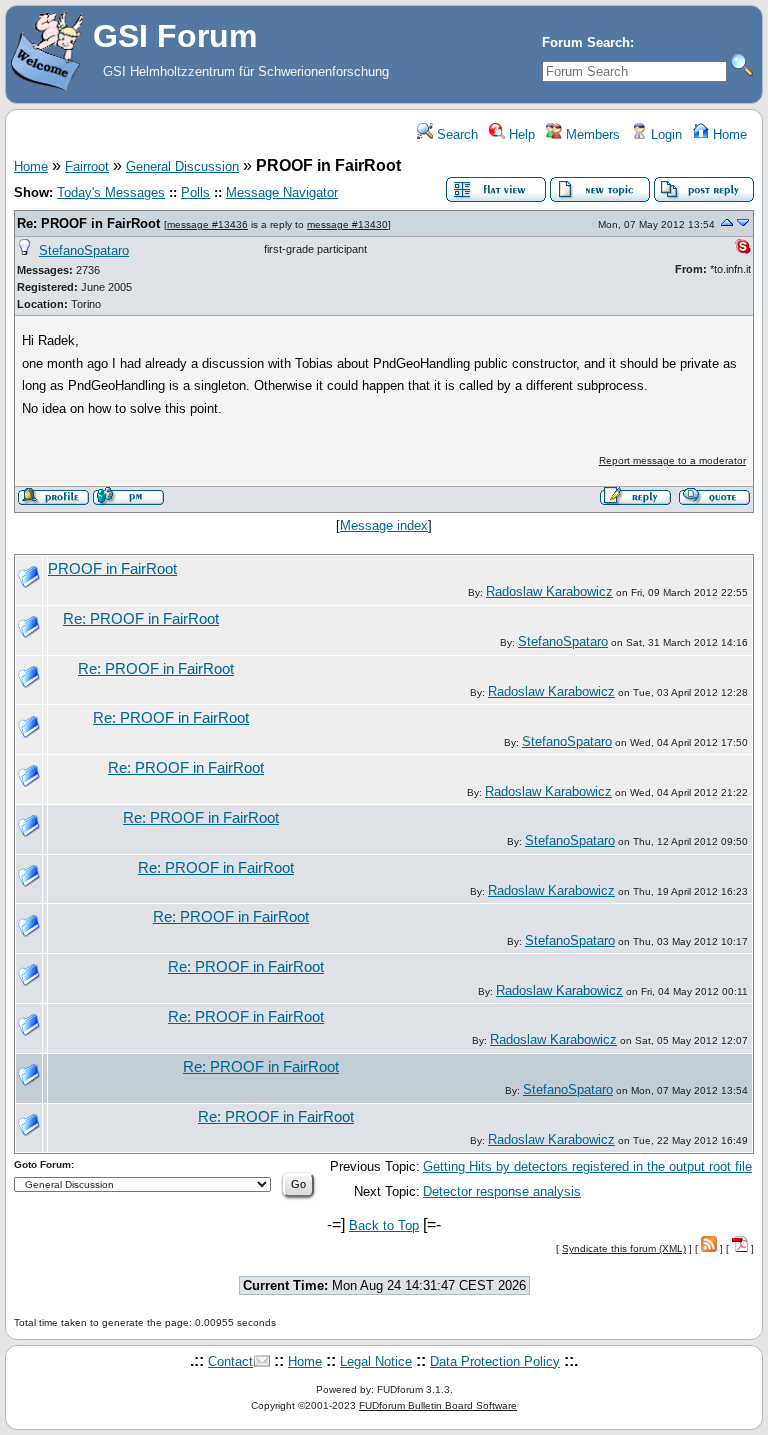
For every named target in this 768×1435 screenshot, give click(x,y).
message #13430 (347, 224)
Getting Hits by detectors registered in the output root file (587, 1166)
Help (520, 134)
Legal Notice (376, 1361)
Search (455, 134)
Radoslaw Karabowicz (549, 591)
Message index (384, 525)
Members (591, 134)
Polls (195, 192)
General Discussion (182, 166)
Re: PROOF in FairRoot (88, 223)
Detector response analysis (502, 1191)
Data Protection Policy (495, 1361)
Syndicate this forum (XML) (624, 1248)
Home (728, 134)
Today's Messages (111, 192)
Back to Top (384, 1225)
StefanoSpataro (84, 250)
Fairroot (87, 166)
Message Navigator (282, 192)
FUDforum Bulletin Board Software (438, 1405)
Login (664, 134)
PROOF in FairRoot (112, 569)
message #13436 (207, 224)
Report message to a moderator (672, 460)
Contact (230, 1361)
